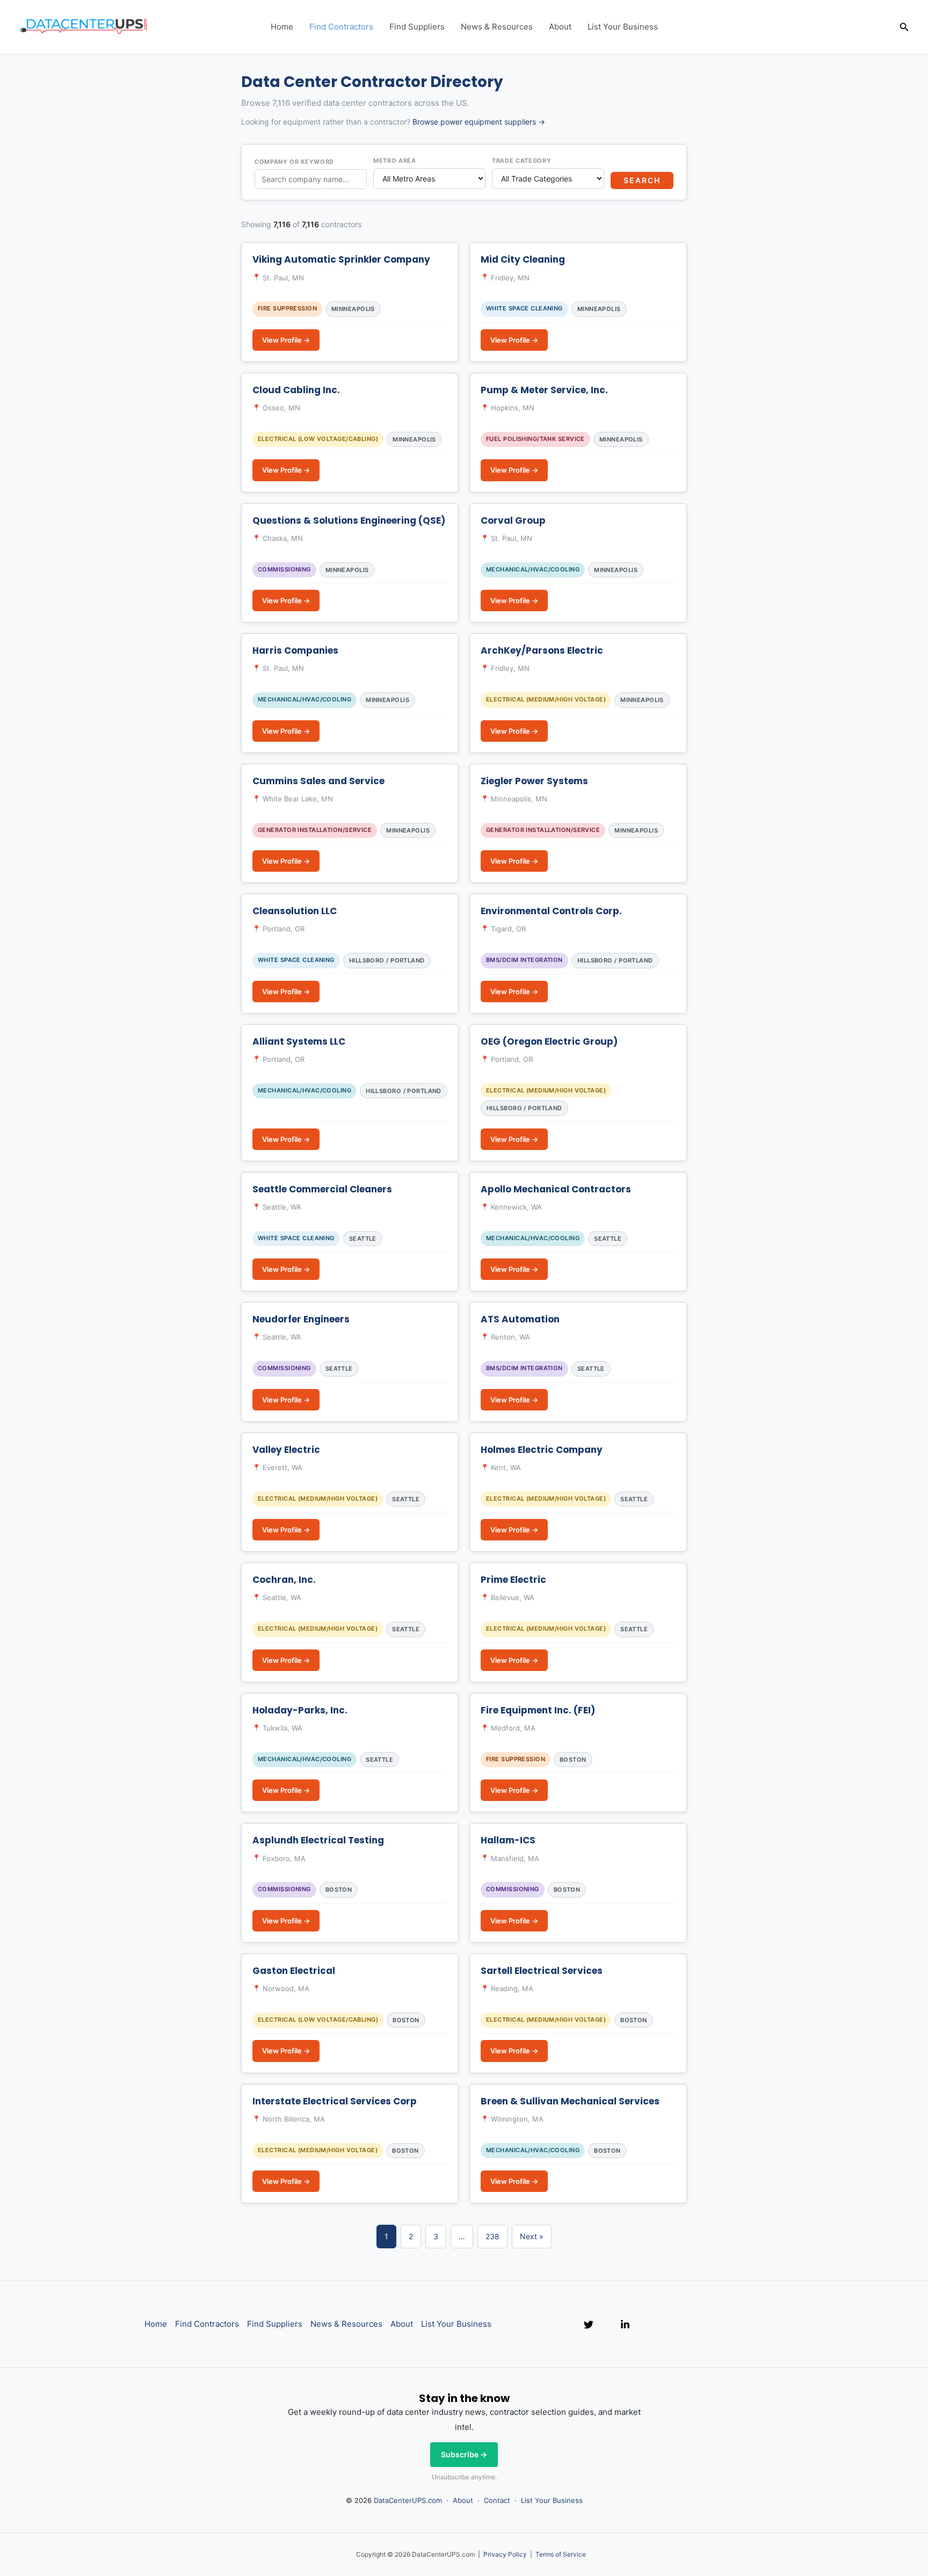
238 (492, 2236)
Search (642, 180)
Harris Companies (295, 650)
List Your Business (623, 27)
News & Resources (497, 27)
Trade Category (521, 161)
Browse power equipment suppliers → (479, 122)
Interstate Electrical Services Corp (335, 2101)
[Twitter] (589, 2325)
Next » (532, 2236)
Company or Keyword (294, 162)
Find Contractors (341, 27)
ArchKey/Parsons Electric (542, 650)
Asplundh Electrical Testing (318, 1840)
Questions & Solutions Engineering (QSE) (349, 520)
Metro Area (395, 161)
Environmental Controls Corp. (551, 911)
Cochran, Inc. (284, 1580)
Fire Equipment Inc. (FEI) (538, 1710)
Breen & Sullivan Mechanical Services (570, 2101)
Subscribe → (464, 2454)
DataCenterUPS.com (408, 2500)
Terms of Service (561, 2554)
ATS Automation (520, 1319)
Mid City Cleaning (523, 259)
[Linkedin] (625, 2325)
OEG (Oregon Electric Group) (549, 1041)
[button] (904, 27)
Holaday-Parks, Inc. (300, 1710)
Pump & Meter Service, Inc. (544, 390)
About (560, 27)
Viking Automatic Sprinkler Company (341, 259)
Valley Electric (286, 1450)
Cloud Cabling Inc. (296, 390)
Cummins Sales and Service (318, 781)
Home (282, 27)
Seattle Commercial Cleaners (322, 1189)
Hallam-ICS (508, 1840)
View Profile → (286, 340)
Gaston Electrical (294, 1971)
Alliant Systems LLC (299, 1041)
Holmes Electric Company (542, 1450)
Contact (497, 2500)
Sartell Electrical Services (542, 1971)
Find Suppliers (417, 27)
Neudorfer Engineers (301, 1319)
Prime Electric (513, 1580)
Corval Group (513, 520)
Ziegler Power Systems (534, 781)
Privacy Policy (505, 2554)
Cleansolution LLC (295, 911)
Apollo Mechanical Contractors (556, 1189)
